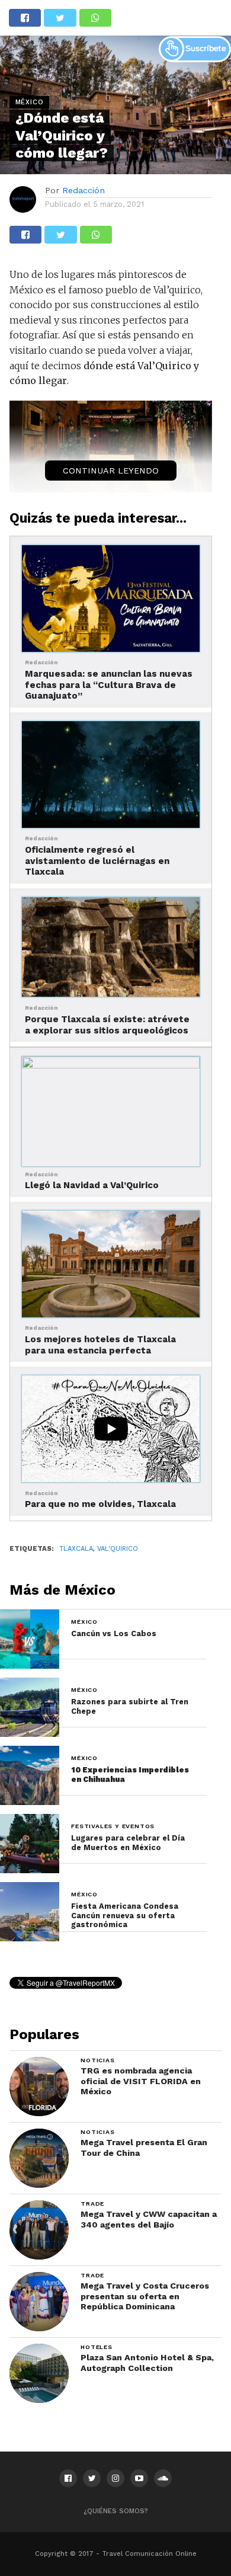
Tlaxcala (76, 1549)
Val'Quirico (118, 1549)
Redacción (84, 190)
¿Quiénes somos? (116, 2511)
